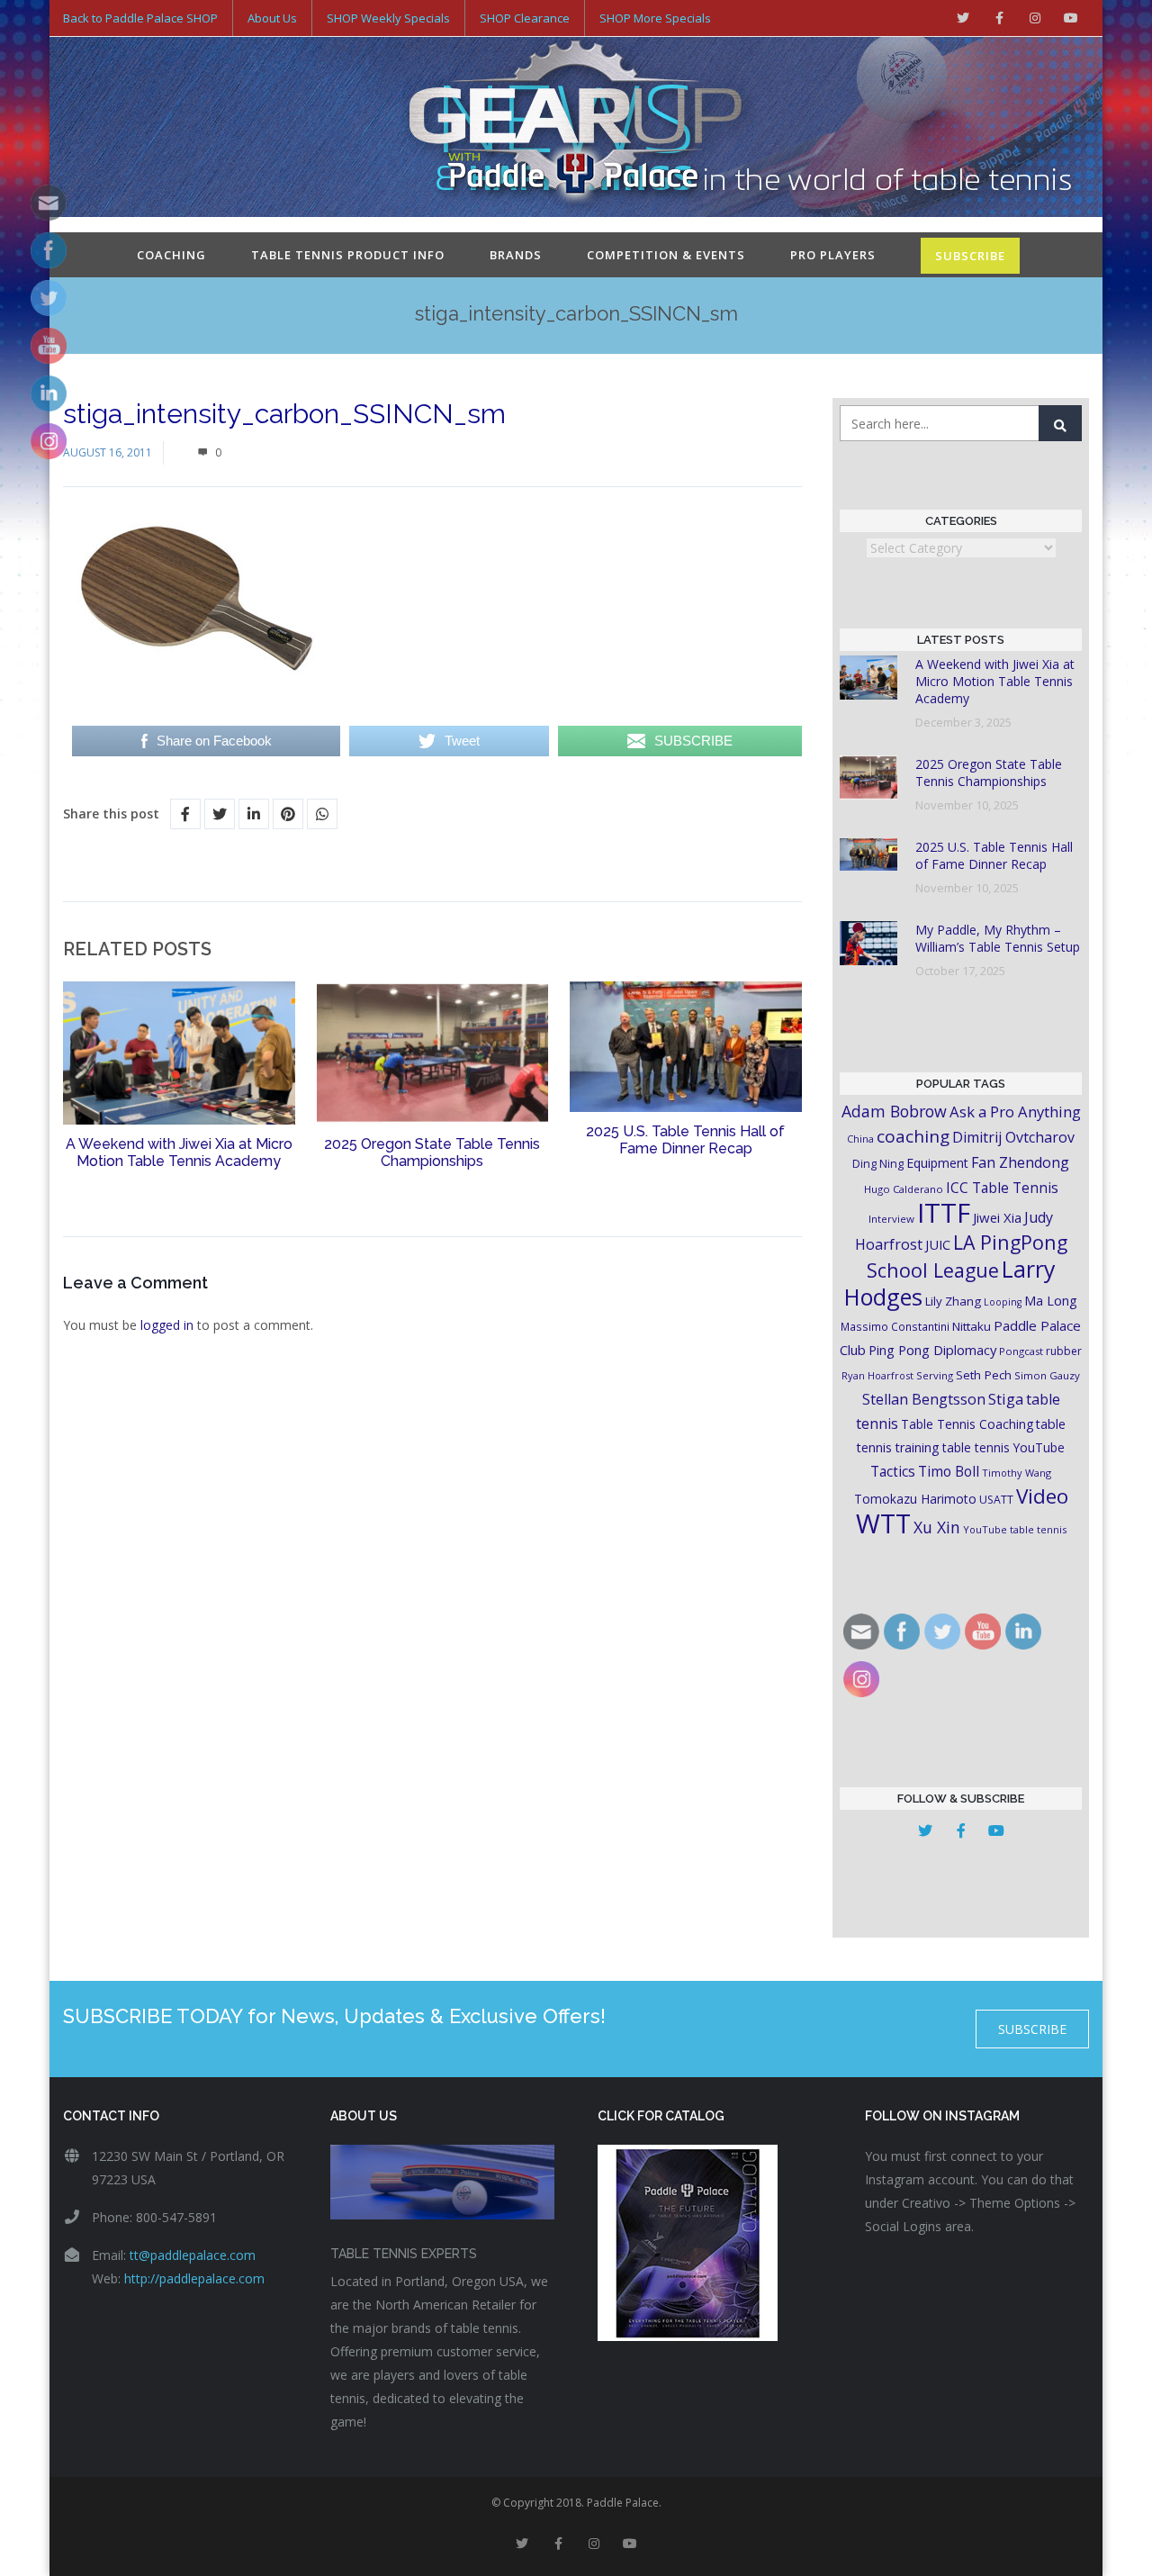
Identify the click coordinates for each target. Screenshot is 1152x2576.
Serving (935, 1375)
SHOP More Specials (655, 18)
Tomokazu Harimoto (915, 1499)
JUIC (938, 1244)
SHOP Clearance (525, 18)
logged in (167, 1325)
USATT (996, 1500)
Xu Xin (937, 1527)
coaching (913, 1136)
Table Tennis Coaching (967, 1424)
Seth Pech (984, 1375)
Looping (1003, 1302)
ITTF (944, 1213)
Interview (891, 1219)
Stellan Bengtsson (924, 1399)
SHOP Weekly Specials (388, 18)
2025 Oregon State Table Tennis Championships (432, 1152)
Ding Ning (878, 1164)
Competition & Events (666, 255)
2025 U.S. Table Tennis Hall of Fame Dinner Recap (685, 1140)
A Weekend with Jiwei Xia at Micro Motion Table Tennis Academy (179, 1152)
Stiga (1006, 1399)
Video (1042, 1496)
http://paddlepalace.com (194, 2278)
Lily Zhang (953, 1301)
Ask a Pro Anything (1015, 1112)
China (860, 1139)
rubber (1064, 1351)
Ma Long (1051, 1301)
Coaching (171, 255)
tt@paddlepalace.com (193, 2255)
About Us (272, 18)
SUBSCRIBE (970, 256)
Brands (516, 255)
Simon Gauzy (1047, 1375)
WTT (883, 1523)
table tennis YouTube (1003, 1447)
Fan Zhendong (1020, 1162)
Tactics (893, 1472)
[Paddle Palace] (576, 129)
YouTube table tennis (1015, 1529)
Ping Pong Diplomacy (932, 1350)
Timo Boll (949, 1471)
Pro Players (833, 255)
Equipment (937, 1163)
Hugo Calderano (904, 1189)
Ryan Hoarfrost (877, 1375)
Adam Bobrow (894, 1111)
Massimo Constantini (895, 1326)
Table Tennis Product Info (348, 255)
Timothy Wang (1017, 1473)
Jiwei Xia (997, 1217)
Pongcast (1021, 1351)
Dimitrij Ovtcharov (1013, 1137)
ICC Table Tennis (1002, 1188)
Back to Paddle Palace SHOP (140, 18)
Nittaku (972, 1326)
